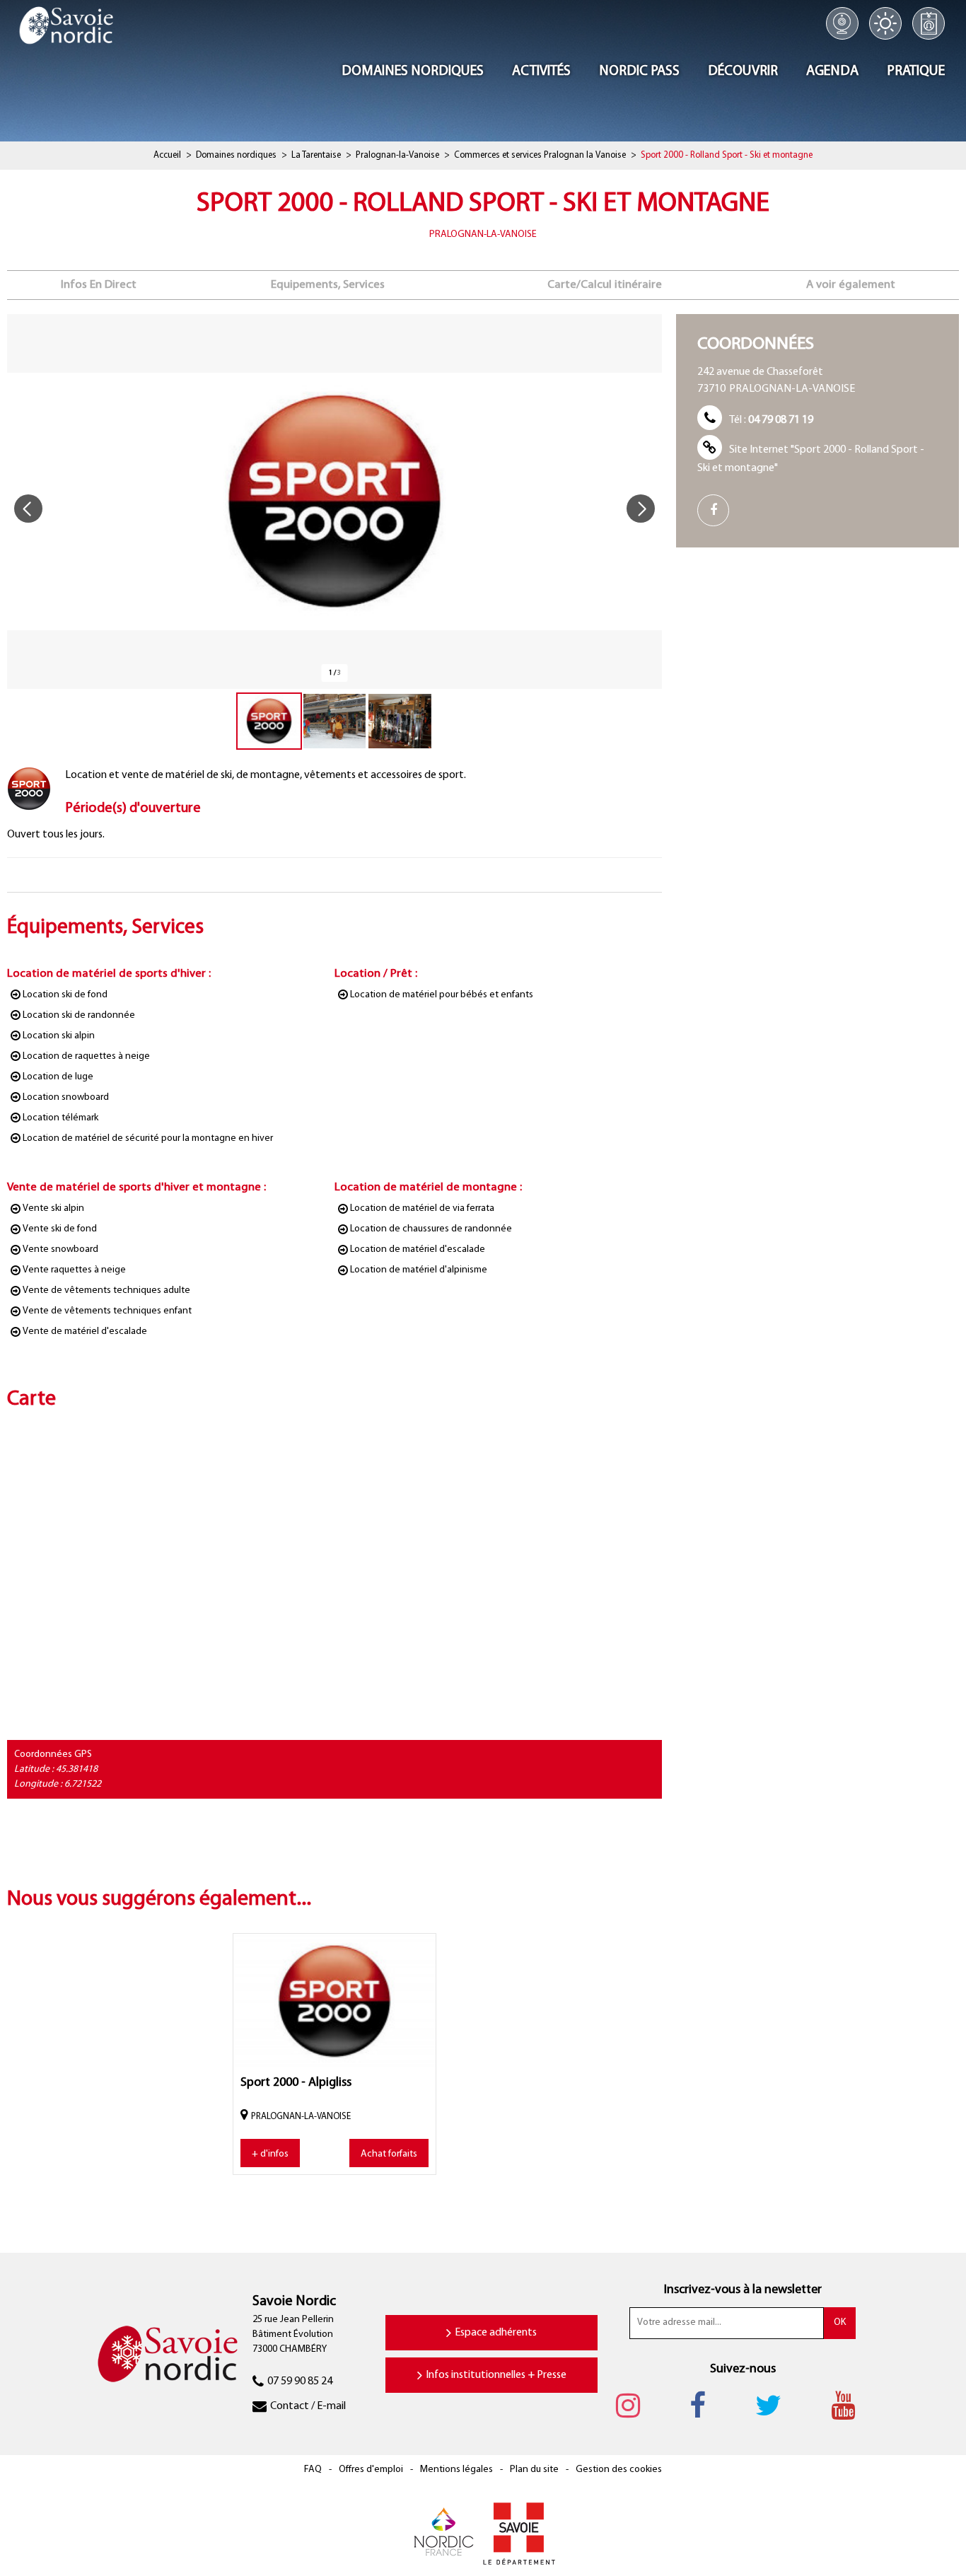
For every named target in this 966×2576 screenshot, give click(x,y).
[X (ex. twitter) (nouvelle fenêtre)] (775, 2406)
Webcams (842, 23)
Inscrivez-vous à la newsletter (743, 2290)
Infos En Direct (99, 285)
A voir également (851, 285)
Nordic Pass (929, 23)
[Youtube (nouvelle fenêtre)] (850, 2406)
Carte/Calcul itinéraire (605, 285)
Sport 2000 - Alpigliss (296, 2083)
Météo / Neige (885, 23)
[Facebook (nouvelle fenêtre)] (718, 510)
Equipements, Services (328, 285)
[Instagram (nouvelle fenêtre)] (635, 2406)
